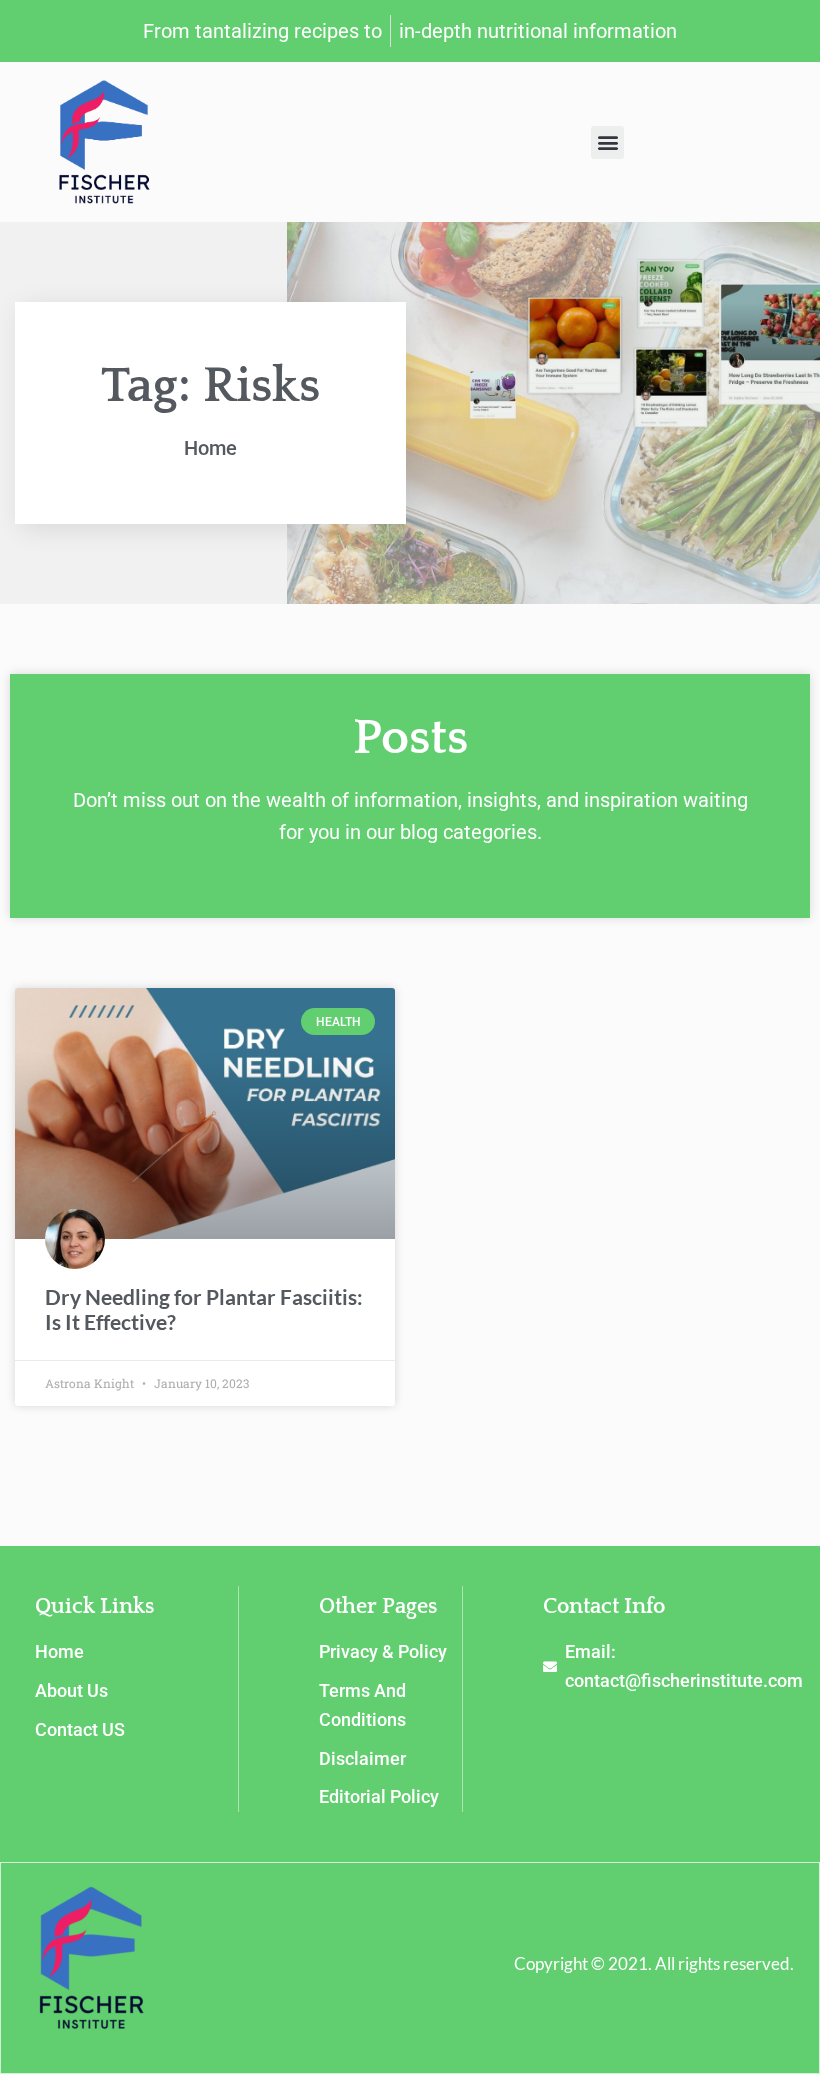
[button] (607, 142)
